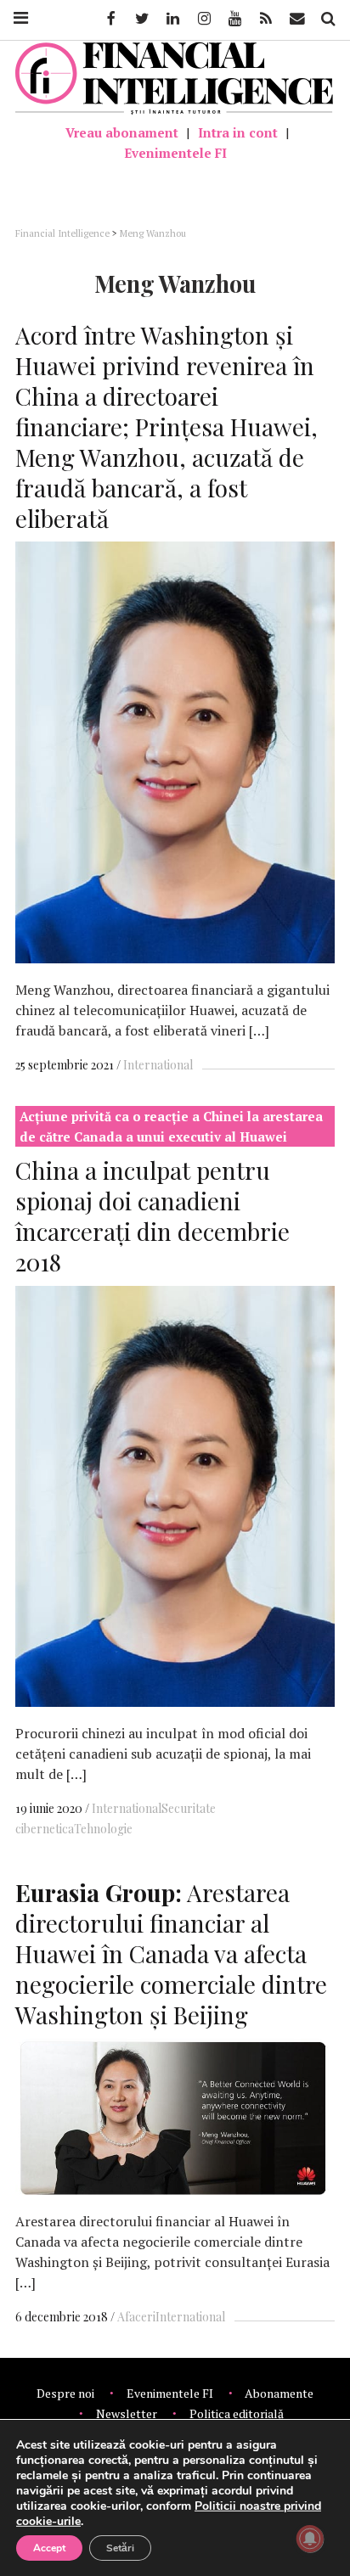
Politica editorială (237, 2413)
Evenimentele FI (175, 153)
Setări (120, 2548)
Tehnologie (103, 1829)
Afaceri (136, 2317)
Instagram (203, 19)
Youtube (234, 19)
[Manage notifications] (310, 2539)
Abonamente (279, 2393)
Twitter (141, 19)
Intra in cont (238, 132)
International (158, 1065)
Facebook (110, 19)
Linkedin (172, 19)
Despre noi (65, 2393)
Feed (266, 19)
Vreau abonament (122, 132)
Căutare (327, 19)
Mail (299, 19)
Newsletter (127, 2413)
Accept (49, 2548)
